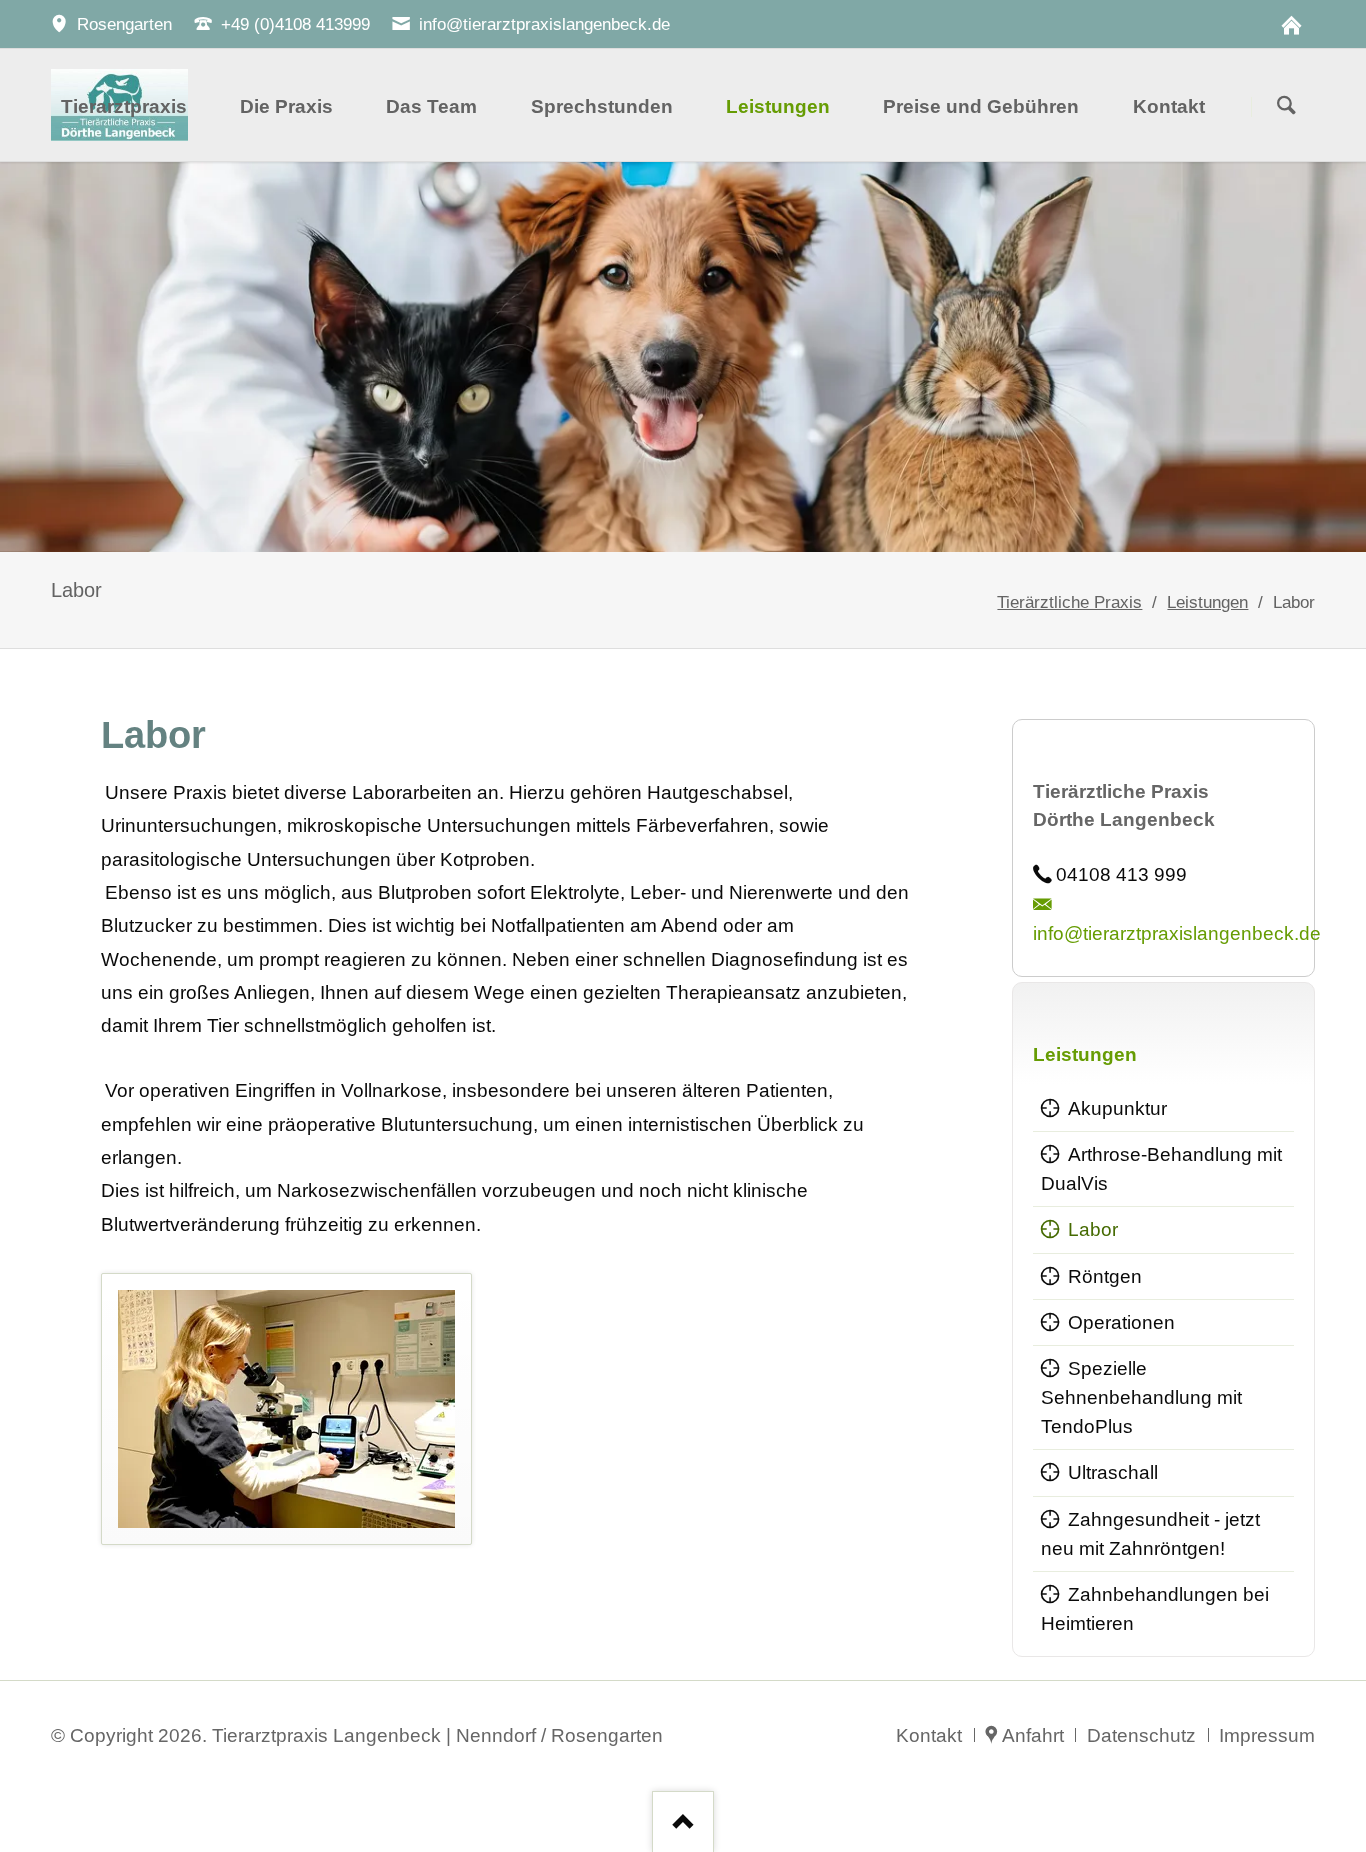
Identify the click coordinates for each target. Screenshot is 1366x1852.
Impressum (1267, 1735)
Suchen (1286, 106)
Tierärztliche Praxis (1069, 602)
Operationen (1121, 1322)
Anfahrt (1032, 1735)
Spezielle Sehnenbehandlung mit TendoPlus (1141, 1397)
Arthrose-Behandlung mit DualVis (1161, 1169)
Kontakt (929, 1735)
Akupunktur (1117, 1108)
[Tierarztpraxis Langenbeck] (1291, 24)
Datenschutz (1141, 1735)
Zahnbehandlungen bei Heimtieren (1155, 1609)
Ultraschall (1113, 1472)
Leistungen (1207, 602)
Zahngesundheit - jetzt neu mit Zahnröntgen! (1150, 1534)
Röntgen (1105, 1276)
